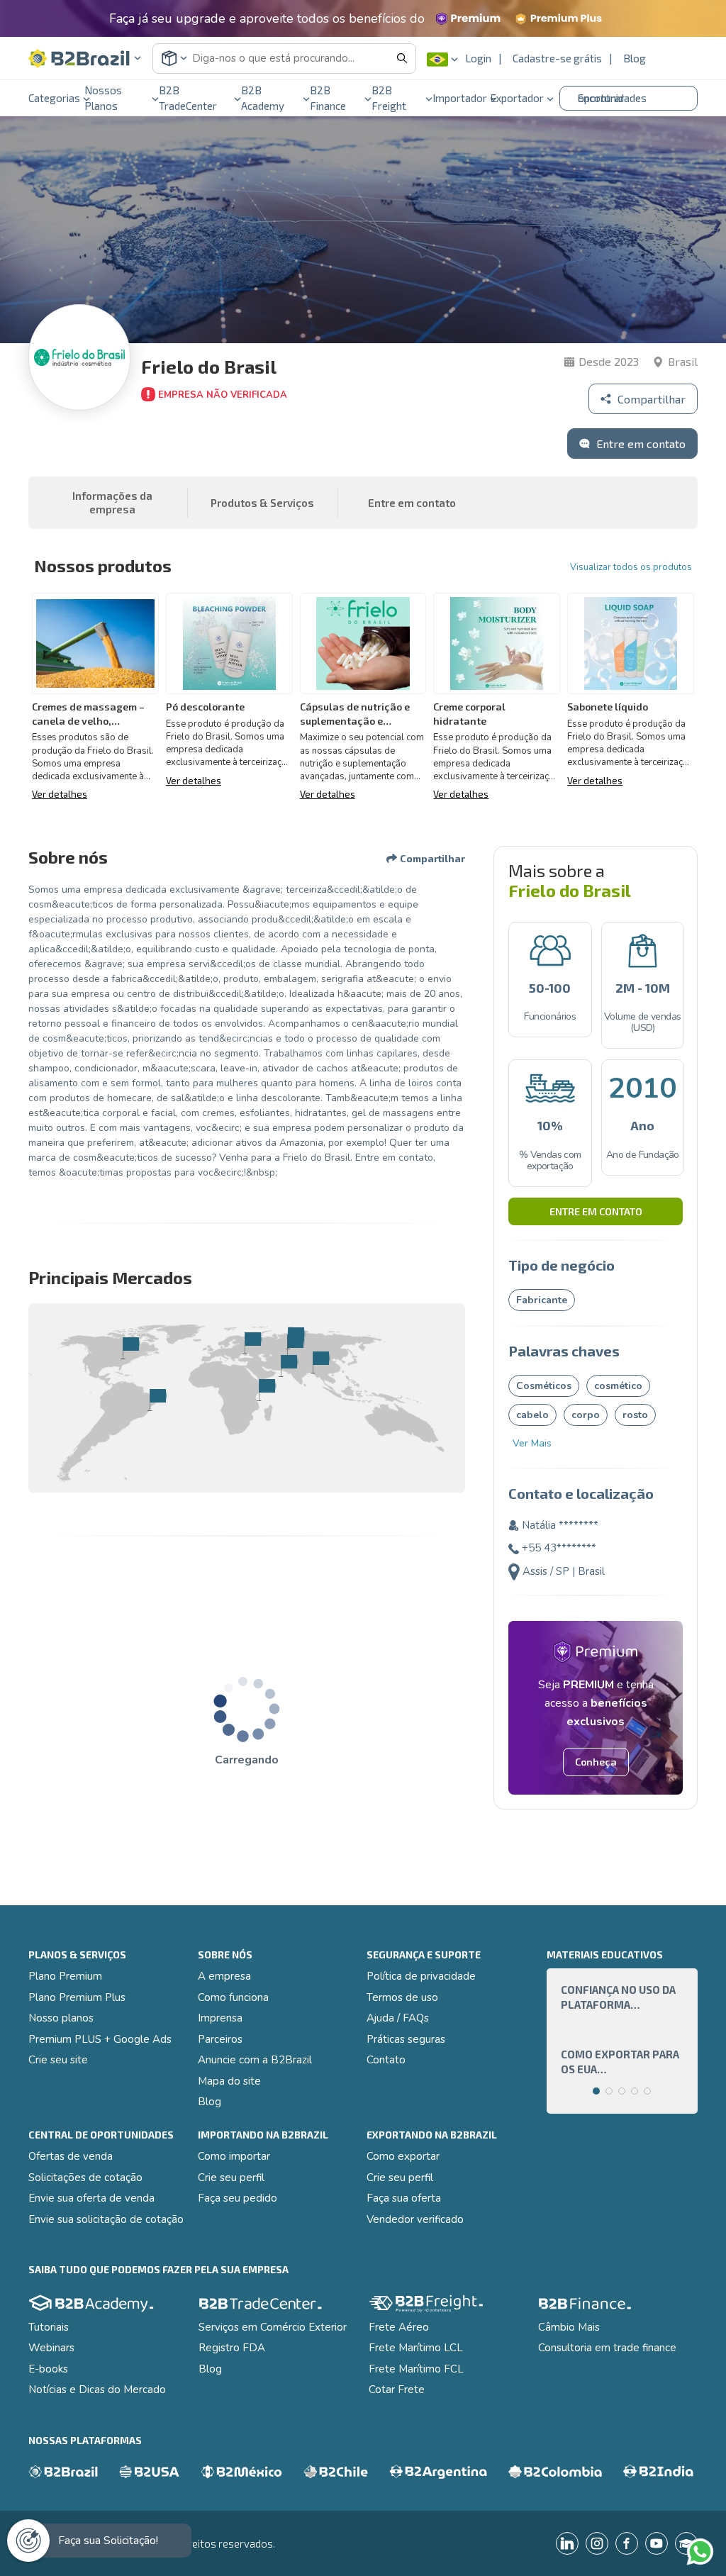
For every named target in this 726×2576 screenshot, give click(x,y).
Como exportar (403, 2156)
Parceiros (220, 2039)
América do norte (130, 1348)
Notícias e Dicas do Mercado (97, 2390)
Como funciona (233, 1997)
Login (478, 58)
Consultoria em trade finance (607, 2348)
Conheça (596, 1762)
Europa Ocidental (252, 1343)
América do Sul (157, 1400)
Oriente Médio (288, 1366)
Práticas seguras (406, 2039)
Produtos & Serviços (262, 503)
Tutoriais (49, 2327)
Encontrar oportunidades (612, 98)
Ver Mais (532, 1443)
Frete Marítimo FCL (416, 2369)
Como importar (234, 2156)
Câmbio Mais (569, 2327)
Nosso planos (61, 2018)
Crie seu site (58, 2060)
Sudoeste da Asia (320, 1362)
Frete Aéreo (399, 2327)
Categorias (54, 98)
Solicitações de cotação (85, 2178)
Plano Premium (65, 1976)
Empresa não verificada (223, 395)
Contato (386, 2060)
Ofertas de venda (71, 2156)
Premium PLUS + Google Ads (100, 2039)
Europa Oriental (295, 1338)
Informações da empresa (112, 503)
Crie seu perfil (231, 2178)
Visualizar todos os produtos (631, 567)
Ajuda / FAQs (398, 2018)
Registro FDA (232, 2348)
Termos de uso (402, 1997)
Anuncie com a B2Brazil (255, 2060)
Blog (635, 58)
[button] (85, 58)
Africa (266, 1390)
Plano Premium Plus (77, 1997)
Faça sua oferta (404, 2198)
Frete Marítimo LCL (416, 2348)
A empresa (224, 1976)
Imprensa (220, 2018)
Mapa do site (229, 2081)
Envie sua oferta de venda (91, 2198)
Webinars (51, 2348)
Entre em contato (596, 1211)
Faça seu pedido (238, 2198)
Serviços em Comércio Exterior (273, 2327)
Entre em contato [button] (412, 503)
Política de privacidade (421, 1976)
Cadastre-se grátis (557, 58)
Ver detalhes (60, 794)
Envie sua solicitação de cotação (106, 2219)
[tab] (596, 2091)
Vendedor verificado (415, 2219)
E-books (48, 2369)
